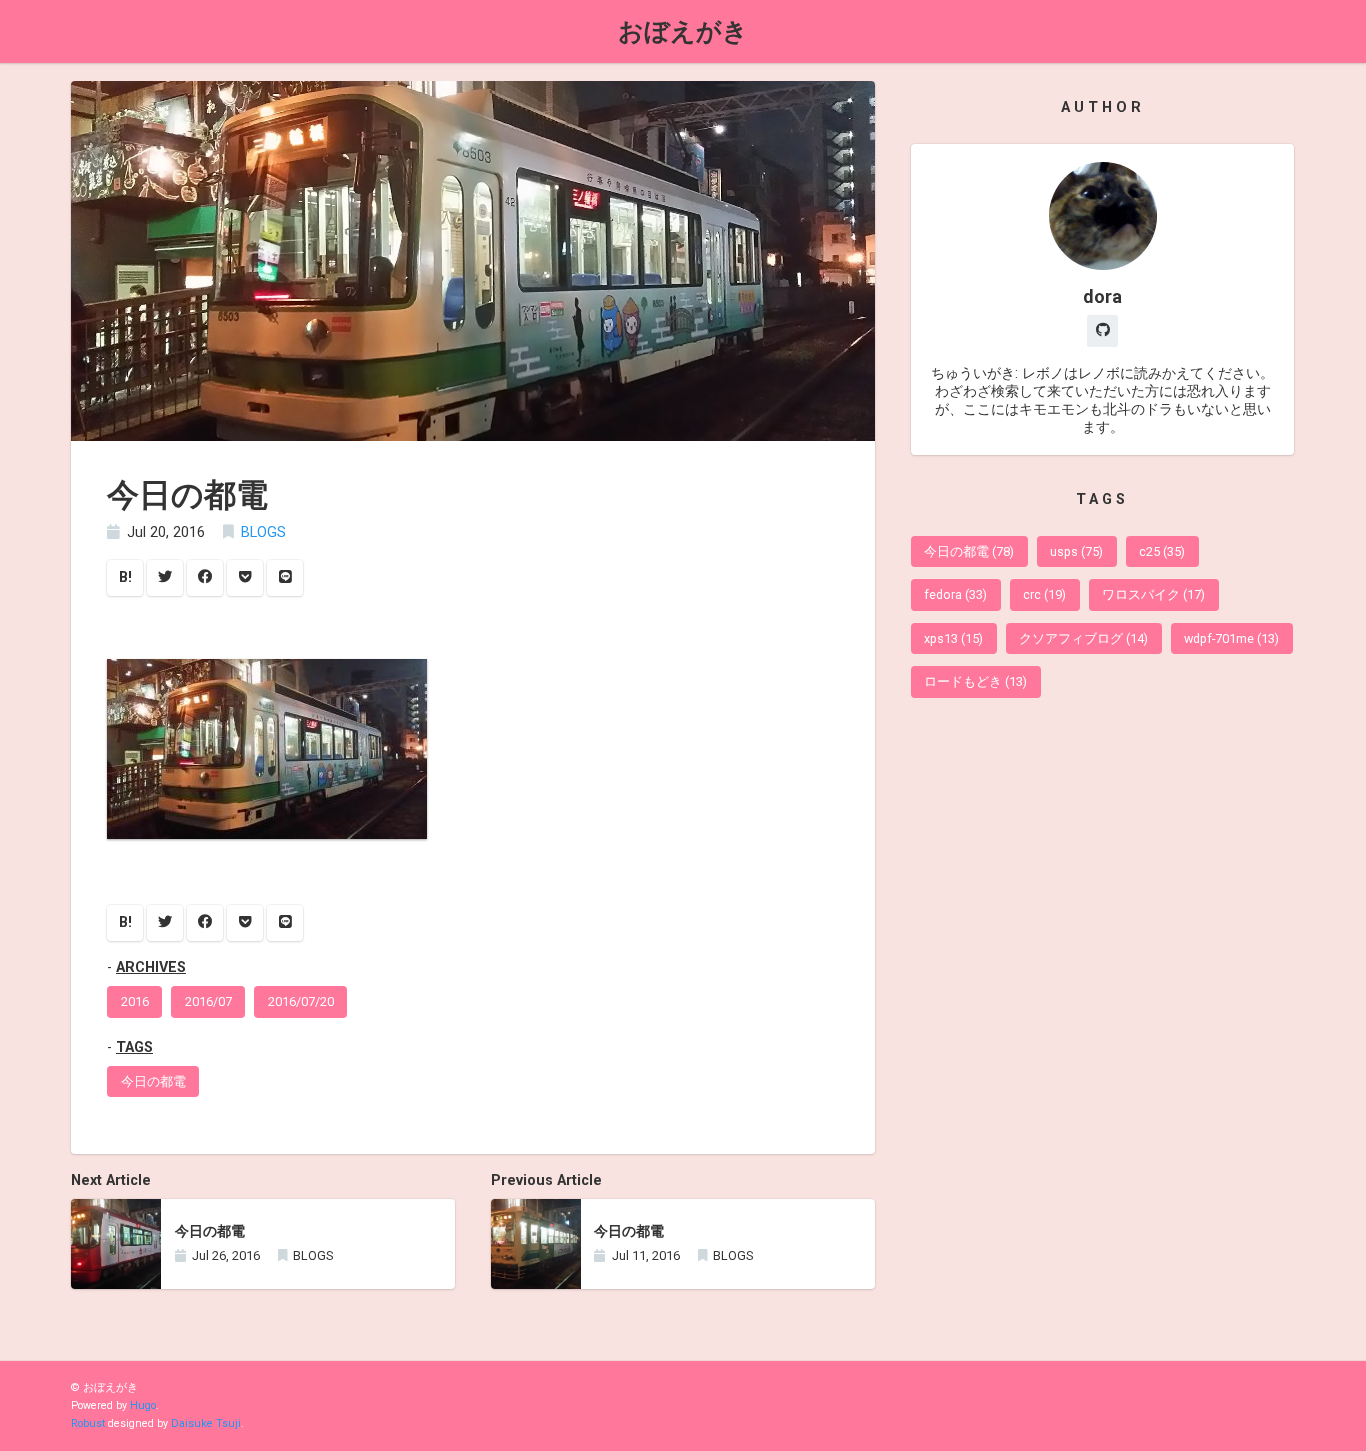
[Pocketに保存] (245, 578)
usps (1076, 551)
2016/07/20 (301, 1001)
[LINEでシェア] (285, 578)
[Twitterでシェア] (165, 578)
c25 (1162, 551)
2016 (135, 1001)
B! (125, 577)
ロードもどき (975, 681)
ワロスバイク (1153, 594)
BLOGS (263, 532)
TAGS (134, 1047)
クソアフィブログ (1083, 638)
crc (1044, 594)
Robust (88, 1423)
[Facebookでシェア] (205, 578)
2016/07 (208, 1001)
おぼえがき (683, 31)
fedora (955, 594)
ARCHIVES (151, 967)
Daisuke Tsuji (206, 1423)
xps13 (953, 638)
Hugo (143, 1405)
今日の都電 (153, 1081)
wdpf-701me (1231, 638)
